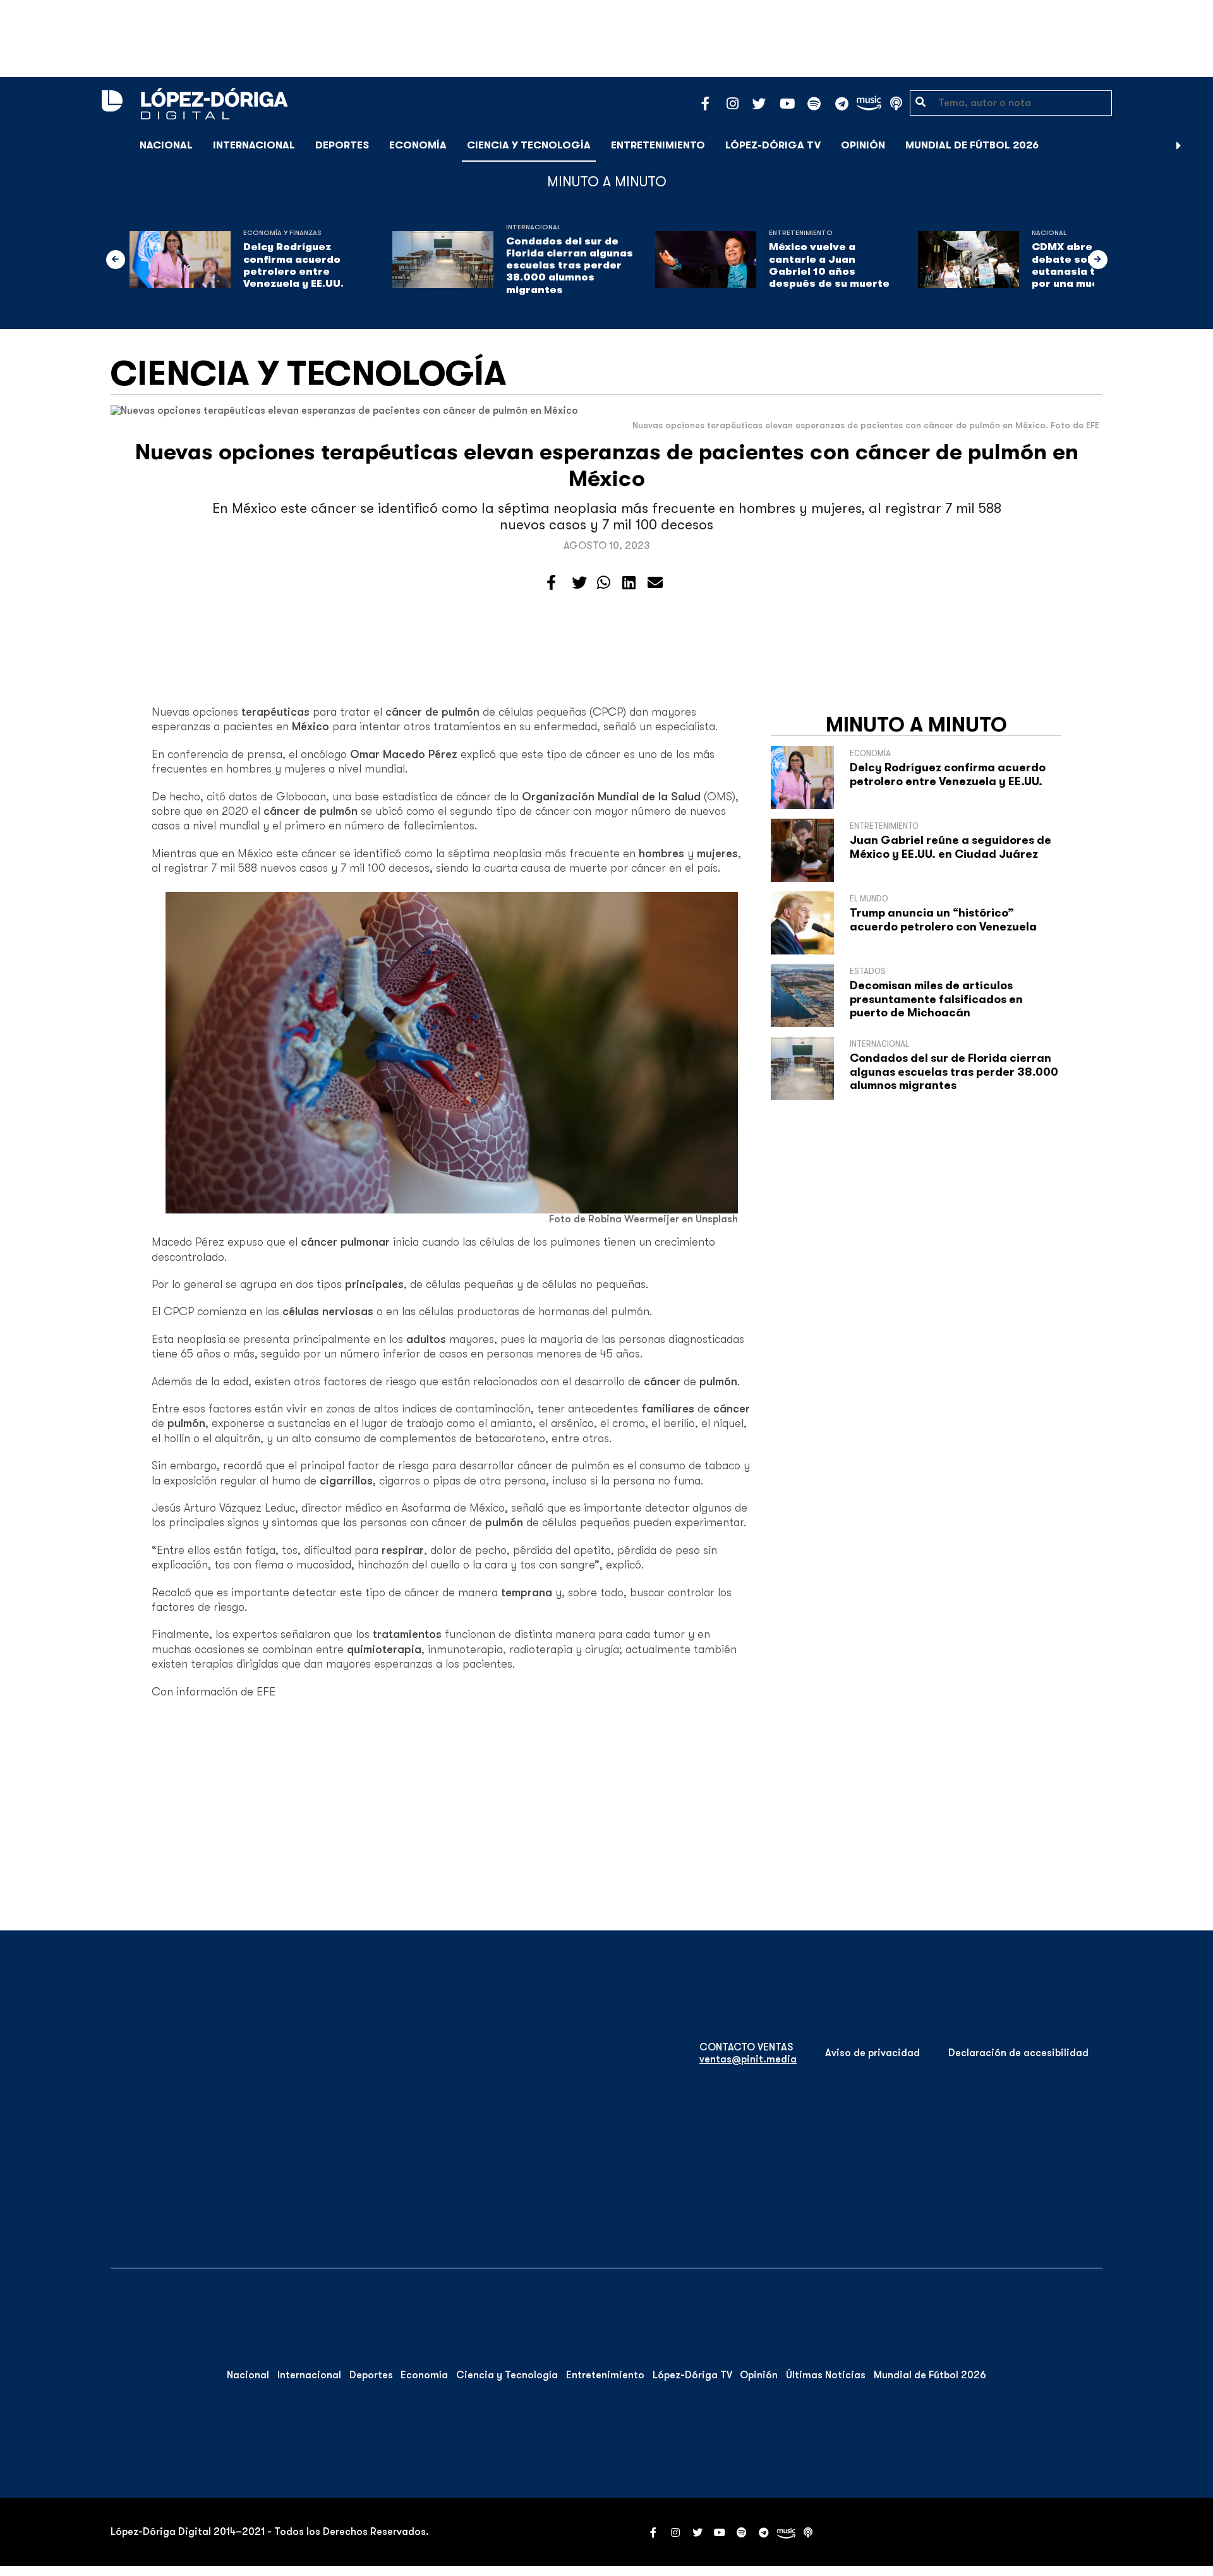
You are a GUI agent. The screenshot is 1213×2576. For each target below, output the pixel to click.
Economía (418, 145)
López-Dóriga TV (773, 145)
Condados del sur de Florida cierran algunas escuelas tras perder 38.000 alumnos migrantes (570, 266)
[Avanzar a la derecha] (1179, 145)
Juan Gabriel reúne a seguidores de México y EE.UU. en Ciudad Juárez (950, 847)
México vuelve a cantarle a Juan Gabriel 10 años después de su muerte (829, 265)
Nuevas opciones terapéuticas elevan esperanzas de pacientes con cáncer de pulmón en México (607, 465)
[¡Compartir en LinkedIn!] (629, 583)
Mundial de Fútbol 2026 (972, 145)
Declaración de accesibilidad (1018, 2053)
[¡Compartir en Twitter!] (579, 583)
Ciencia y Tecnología (529, 145)
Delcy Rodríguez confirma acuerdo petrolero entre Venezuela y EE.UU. (293, 265)
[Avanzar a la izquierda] (116, 260)
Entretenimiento (658, 145)
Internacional (254, 145)
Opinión (863, 145)
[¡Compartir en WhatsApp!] (604, 583)
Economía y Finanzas (282, 233)
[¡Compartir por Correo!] (655, 583)
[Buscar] (1197, 145)
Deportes (342, 145)
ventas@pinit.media (748, 2059)
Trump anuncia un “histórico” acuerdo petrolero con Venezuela (943, 920)
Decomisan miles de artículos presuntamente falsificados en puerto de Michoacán (936, 999)
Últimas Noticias (826, 2375)
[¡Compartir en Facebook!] (551, 583)
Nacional (166, 145)
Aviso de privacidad (872, 2053)
